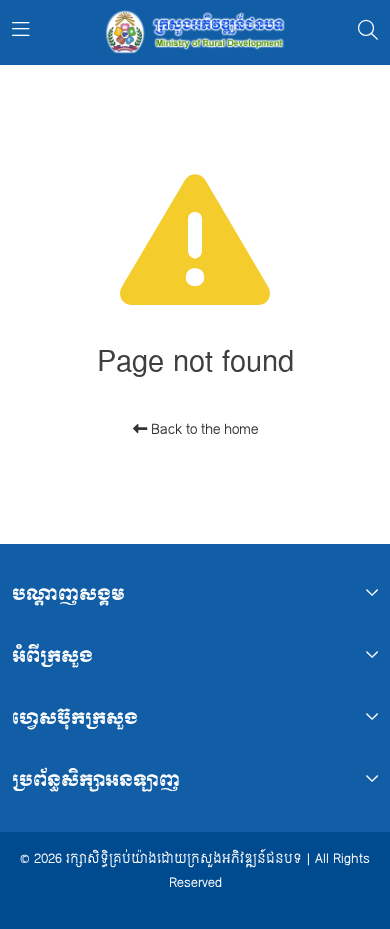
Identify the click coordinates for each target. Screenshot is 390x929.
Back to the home (202, 429)
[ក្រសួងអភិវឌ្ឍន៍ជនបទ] (195, 32)
